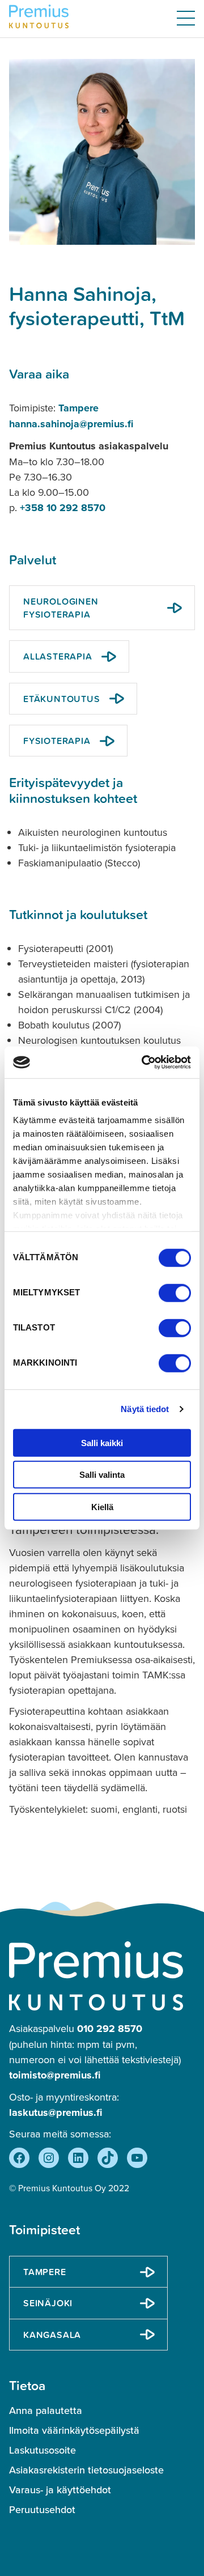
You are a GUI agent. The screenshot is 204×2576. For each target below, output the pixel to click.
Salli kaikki (102, 1442)
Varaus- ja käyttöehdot (60, 2490)
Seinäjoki (48, 2303)
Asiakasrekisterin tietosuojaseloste (86, 2470)
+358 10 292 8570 (63, 508)
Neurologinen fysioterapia (61, 607)
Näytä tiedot (145, 1409)
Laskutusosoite (42, 2450)
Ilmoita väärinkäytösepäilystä (74, 2430)
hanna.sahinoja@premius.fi (71, 424)
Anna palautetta (46, 2411)
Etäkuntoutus (62, 699)
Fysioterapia (57, 741)
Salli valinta (102, 1475)
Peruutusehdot (42, 2510)
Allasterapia (58, 656)
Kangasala (52, 2335)
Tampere (78, 408)
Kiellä (102, 1506)
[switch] (175, 1293)
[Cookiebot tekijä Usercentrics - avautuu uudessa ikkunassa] (144, 1062)
